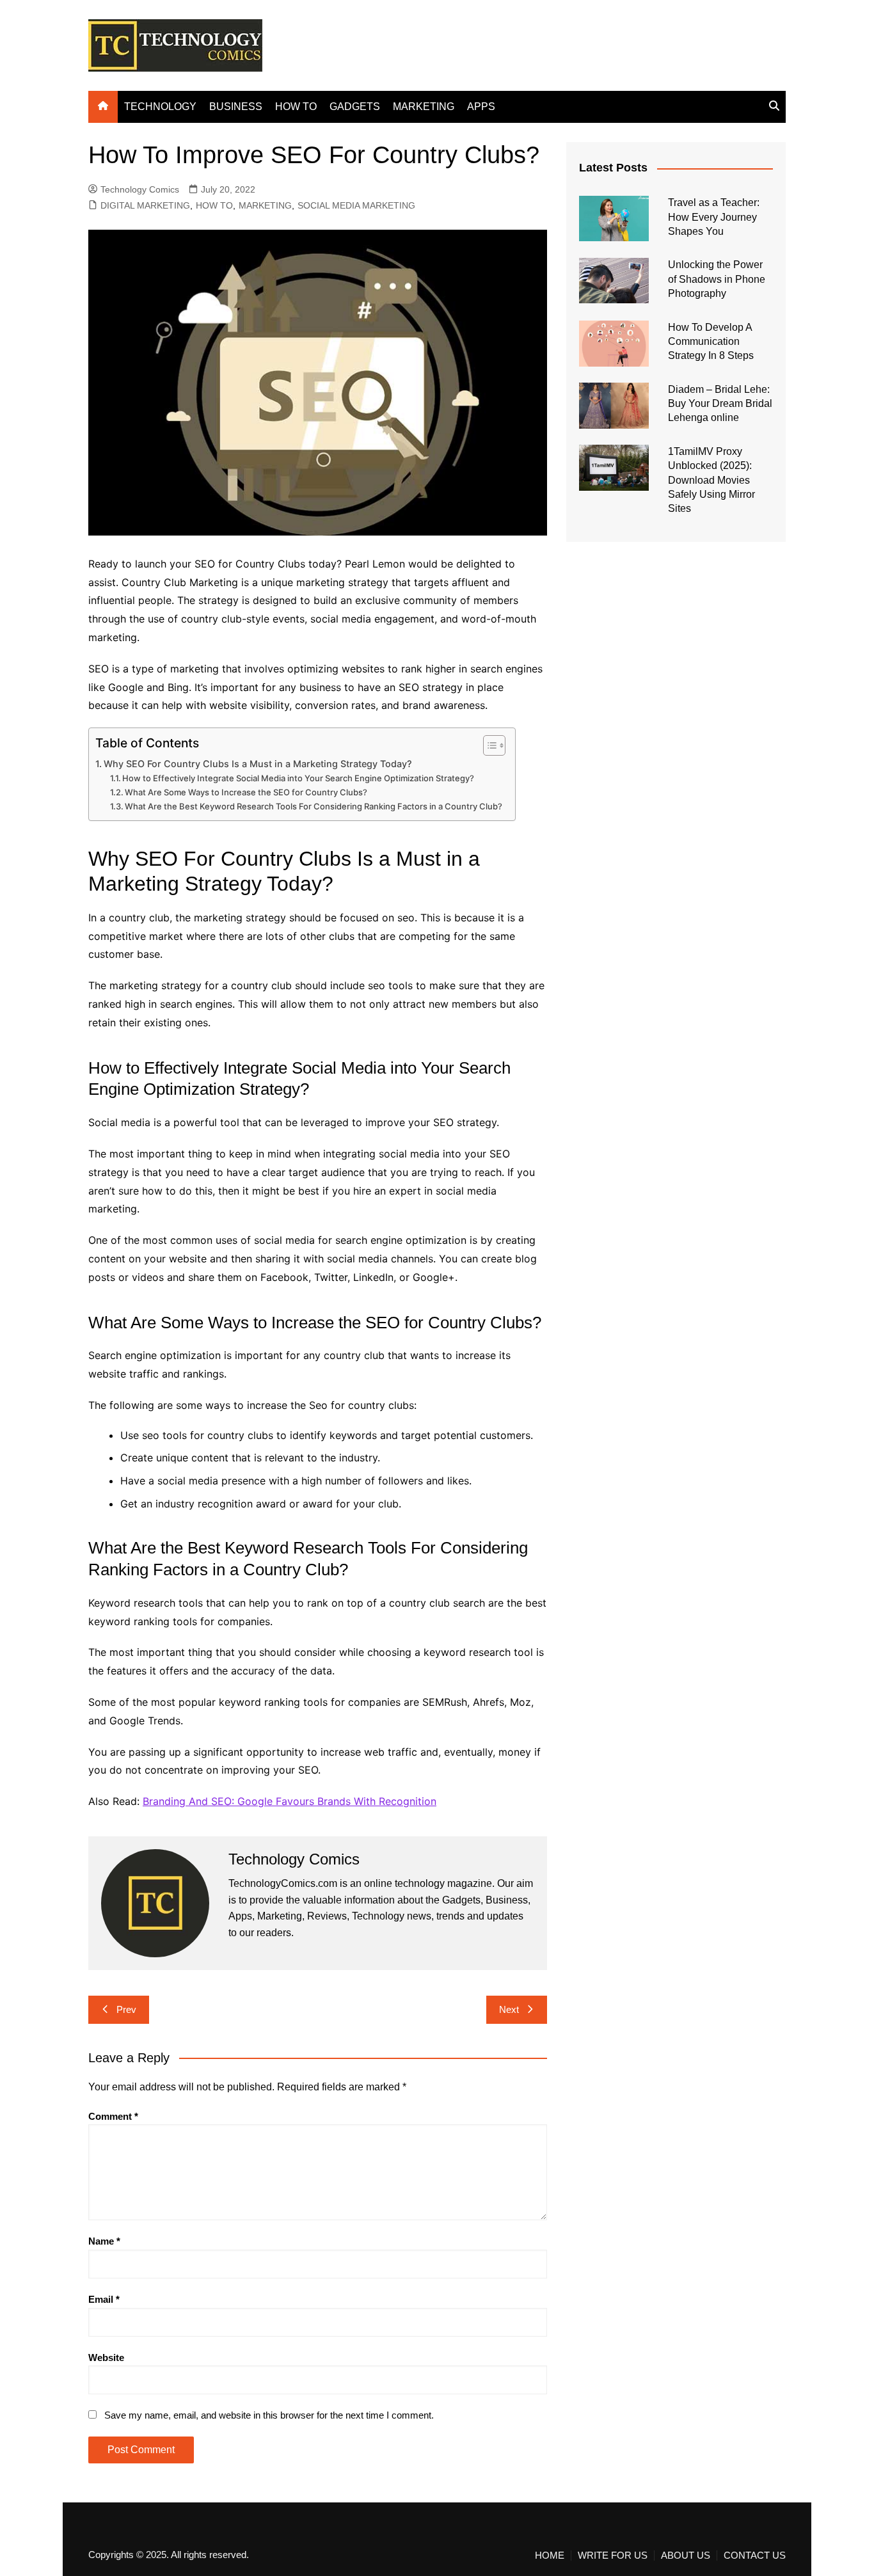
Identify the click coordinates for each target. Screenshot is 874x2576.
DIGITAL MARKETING (145, 205)
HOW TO (296, 107)
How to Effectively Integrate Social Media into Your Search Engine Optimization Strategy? (298, 778)
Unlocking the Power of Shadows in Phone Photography (717, 279)
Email (104, 2299)
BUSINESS (236, 107)
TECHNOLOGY (160, 107)
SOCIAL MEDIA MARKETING (356, 205)
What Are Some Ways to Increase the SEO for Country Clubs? (246, 792)
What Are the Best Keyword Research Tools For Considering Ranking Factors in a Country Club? (314, 806)
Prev (126, 2009)
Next (509, 2009)
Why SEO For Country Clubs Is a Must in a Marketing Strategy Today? (258, 764)
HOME (550, 2556)
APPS (481, 107)
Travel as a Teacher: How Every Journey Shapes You (714, 217)
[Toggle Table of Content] (488, 745)
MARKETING (424, 107)
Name (104, 2241)
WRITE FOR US (613, 2556)
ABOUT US (686, 2556)
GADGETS (355, 107)
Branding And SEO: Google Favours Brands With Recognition (290, 1801)
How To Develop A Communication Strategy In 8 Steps (711, 342)
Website (106, 2357)
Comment (113, 2116)
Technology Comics (140, 189)
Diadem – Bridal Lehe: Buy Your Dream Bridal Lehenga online (720, 404)
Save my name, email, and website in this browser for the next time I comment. (269, 2415)
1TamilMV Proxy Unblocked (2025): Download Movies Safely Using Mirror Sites (711, 480)
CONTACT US (755, 2556)
